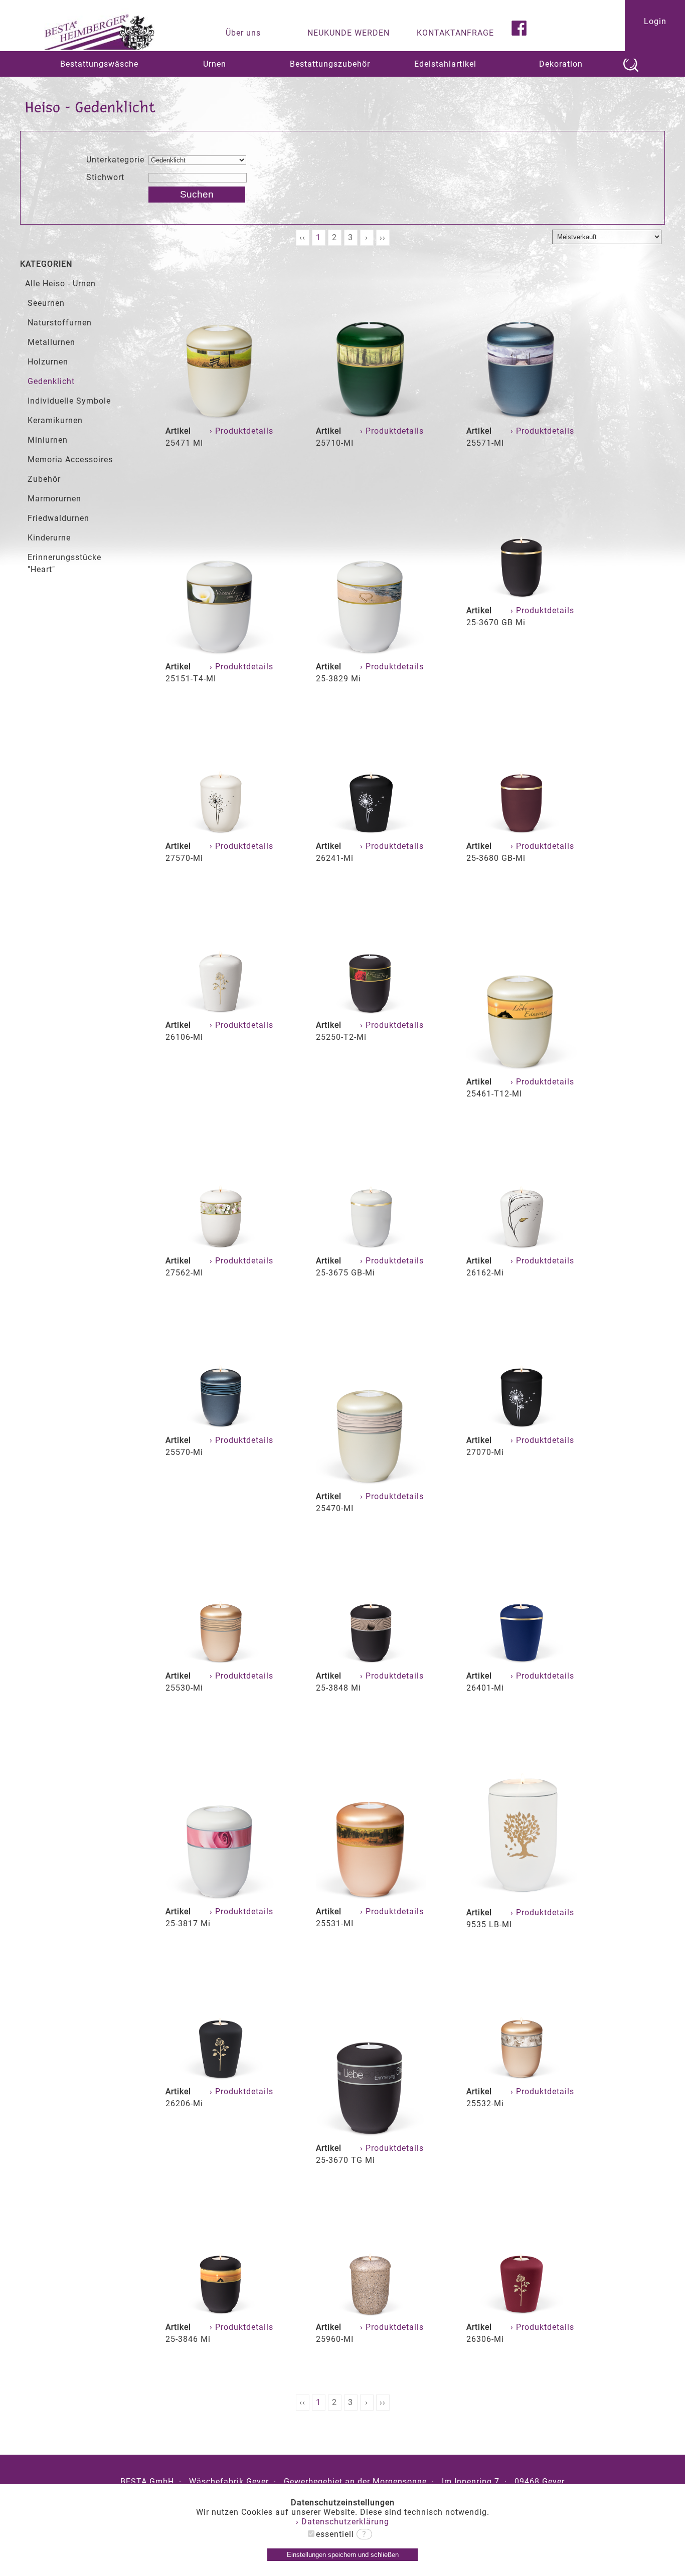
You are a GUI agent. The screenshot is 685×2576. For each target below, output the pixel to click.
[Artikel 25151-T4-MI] (221, 655)
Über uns (243, 33)
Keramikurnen (55, 420)
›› (383, 237)
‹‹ (302, 237)
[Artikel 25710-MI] (371, 419)
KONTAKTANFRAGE (455, 33)
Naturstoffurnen (60, 323)
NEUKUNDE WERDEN (349, 33)
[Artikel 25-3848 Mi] (371, 1664)
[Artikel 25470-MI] (371, 1484)
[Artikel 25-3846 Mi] (221, 2315)
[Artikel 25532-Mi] (522, 2079)
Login (655, 21)
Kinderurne (49, 538)
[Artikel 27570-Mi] (221, 834)
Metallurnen (51, 342)
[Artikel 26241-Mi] (371, 834)
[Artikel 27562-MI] (221, 1249)
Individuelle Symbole (69, 401)
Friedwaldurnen (58, 518)
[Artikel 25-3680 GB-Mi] (522, 834)
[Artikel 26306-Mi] (522, 2315)
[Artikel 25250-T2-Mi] (371, 1013)
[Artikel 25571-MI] (522, 419)
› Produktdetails (243, 431)
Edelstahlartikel (445, 64)
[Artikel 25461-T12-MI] (522, 1070)
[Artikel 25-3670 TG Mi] (371, 2136)
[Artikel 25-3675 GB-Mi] (371, 1249)
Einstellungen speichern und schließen (343, 2555)
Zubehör (44, 479)
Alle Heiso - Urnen (60, 284)
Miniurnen (48, 440)
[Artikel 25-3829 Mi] (371, 655)
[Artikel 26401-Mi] (522, 1664)
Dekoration (561, 64)
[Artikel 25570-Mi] (221, 1428)
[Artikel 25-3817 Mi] (221, 1899)
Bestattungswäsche (99, 64)
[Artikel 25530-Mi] (221, 1664)
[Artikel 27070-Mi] (522, 1428)
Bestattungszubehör (330, 64)
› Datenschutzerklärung (342, 2522)
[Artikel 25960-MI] (371, 2315)
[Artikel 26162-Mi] (522, 1249)
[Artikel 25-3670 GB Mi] (522, 598)
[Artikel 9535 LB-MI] (522, 1900)
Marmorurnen (54, 499)
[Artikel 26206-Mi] (221, 2079)
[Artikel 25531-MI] (371, 1899)
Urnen (215, 64)
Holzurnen (48, 362)
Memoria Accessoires (70, 459)
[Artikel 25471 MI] (221, 419)
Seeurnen (46, 303)
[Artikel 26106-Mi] (221, 1013)
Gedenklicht (51, 381)
